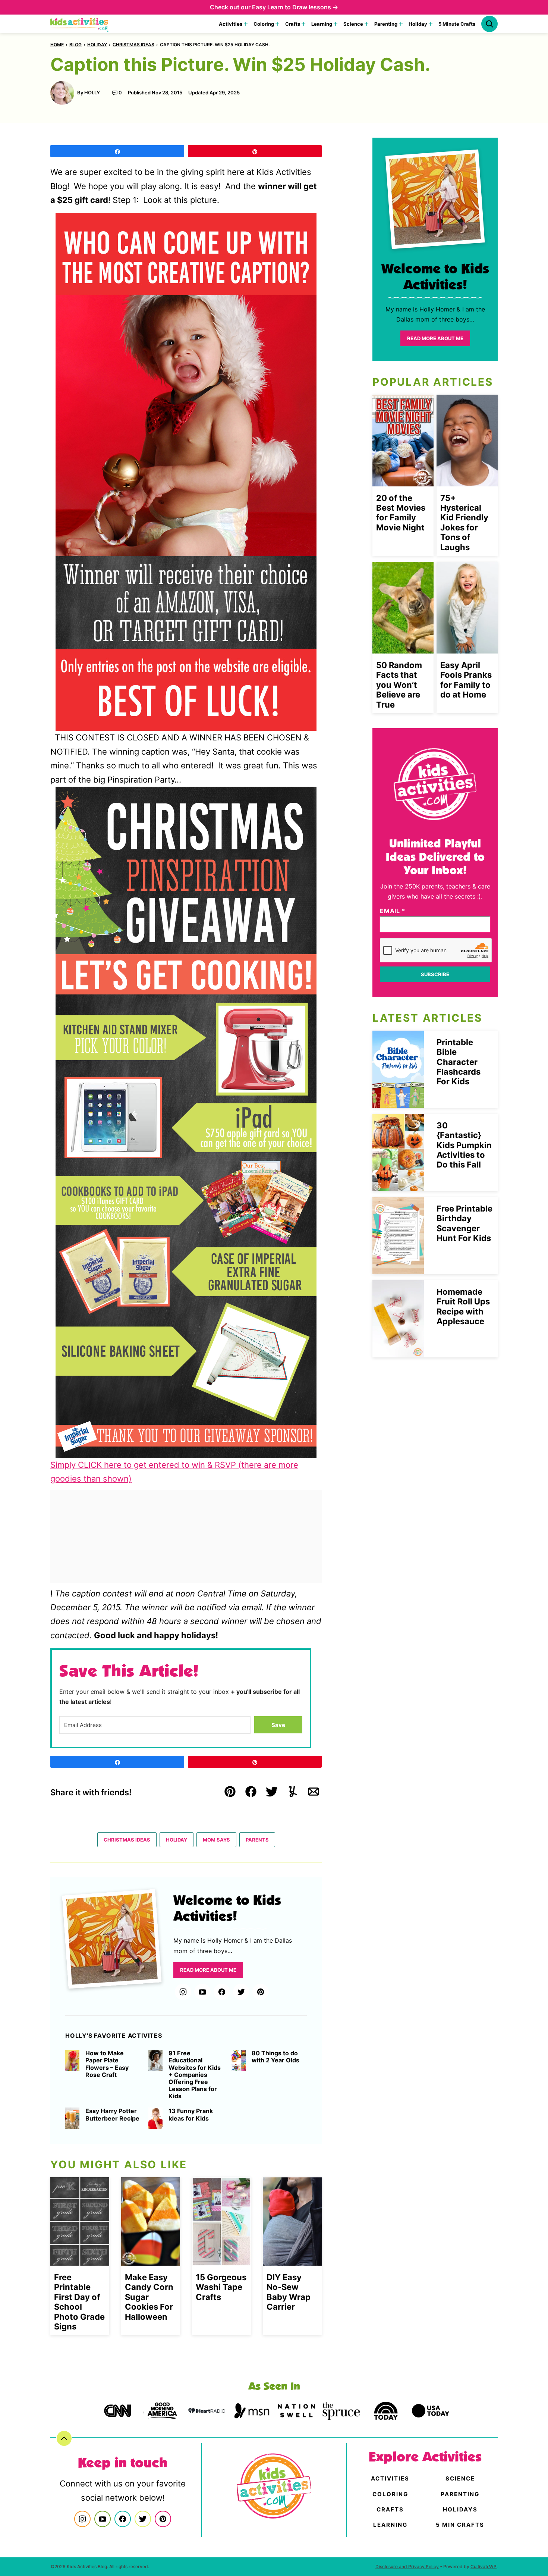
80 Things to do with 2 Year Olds (275, 2057)
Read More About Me (208, 1970)
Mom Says (216, 1840)
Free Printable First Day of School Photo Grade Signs (79, 2302)
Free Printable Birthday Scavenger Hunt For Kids (464, 1223)
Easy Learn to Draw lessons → (295, 7)
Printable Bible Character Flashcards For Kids (459, 1062)
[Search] (489, 24)
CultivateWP (484, 2566)
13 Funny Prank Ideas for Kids (191, 2115)
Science (353, 24)
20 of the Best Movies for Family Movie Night (401, 513)
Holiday (418, 24)
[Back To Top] (64, 2438)
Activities (231, 24)
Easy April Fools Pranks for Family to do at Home (466, 680)
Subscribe (435, 974)
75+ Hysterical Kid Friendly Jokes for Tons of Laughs (464, 523)
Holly (92, 93)
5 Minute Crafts (457, 24)
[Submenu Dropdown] (246, 24)
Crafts (293, 24)
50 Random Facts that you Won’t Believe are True (399, 685)
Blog (75, 45)
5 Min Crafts (460, 2525)
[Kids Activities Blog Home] (80, 24)
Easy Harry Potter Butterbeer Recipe (112, 2115)
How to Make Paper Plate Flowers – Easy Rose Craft (107, 2064)
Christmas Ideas (133, 45)
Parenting (386, 24)
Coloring (264, 24)
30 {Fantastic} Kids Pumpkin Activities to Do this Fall (464, 1145)
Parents (257, 1840)
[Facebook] (222, 1992)
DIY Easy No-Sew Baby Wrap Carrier (289, 2292)
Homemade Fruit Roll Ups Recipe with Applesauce (463, 1306)
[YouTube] (202, 1992)
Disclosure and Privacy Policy (407, 2566)
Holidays (460, 2509)
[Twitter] (241, 1992)
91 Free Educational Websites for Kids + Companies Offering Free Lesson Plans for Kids (195, 2075)
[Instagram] (183, 1992)
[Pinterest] (261, 1992)
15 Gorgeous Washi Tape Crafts (221, 2287)
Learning (322, 24)
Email (393, 911)
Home (57, 45)
